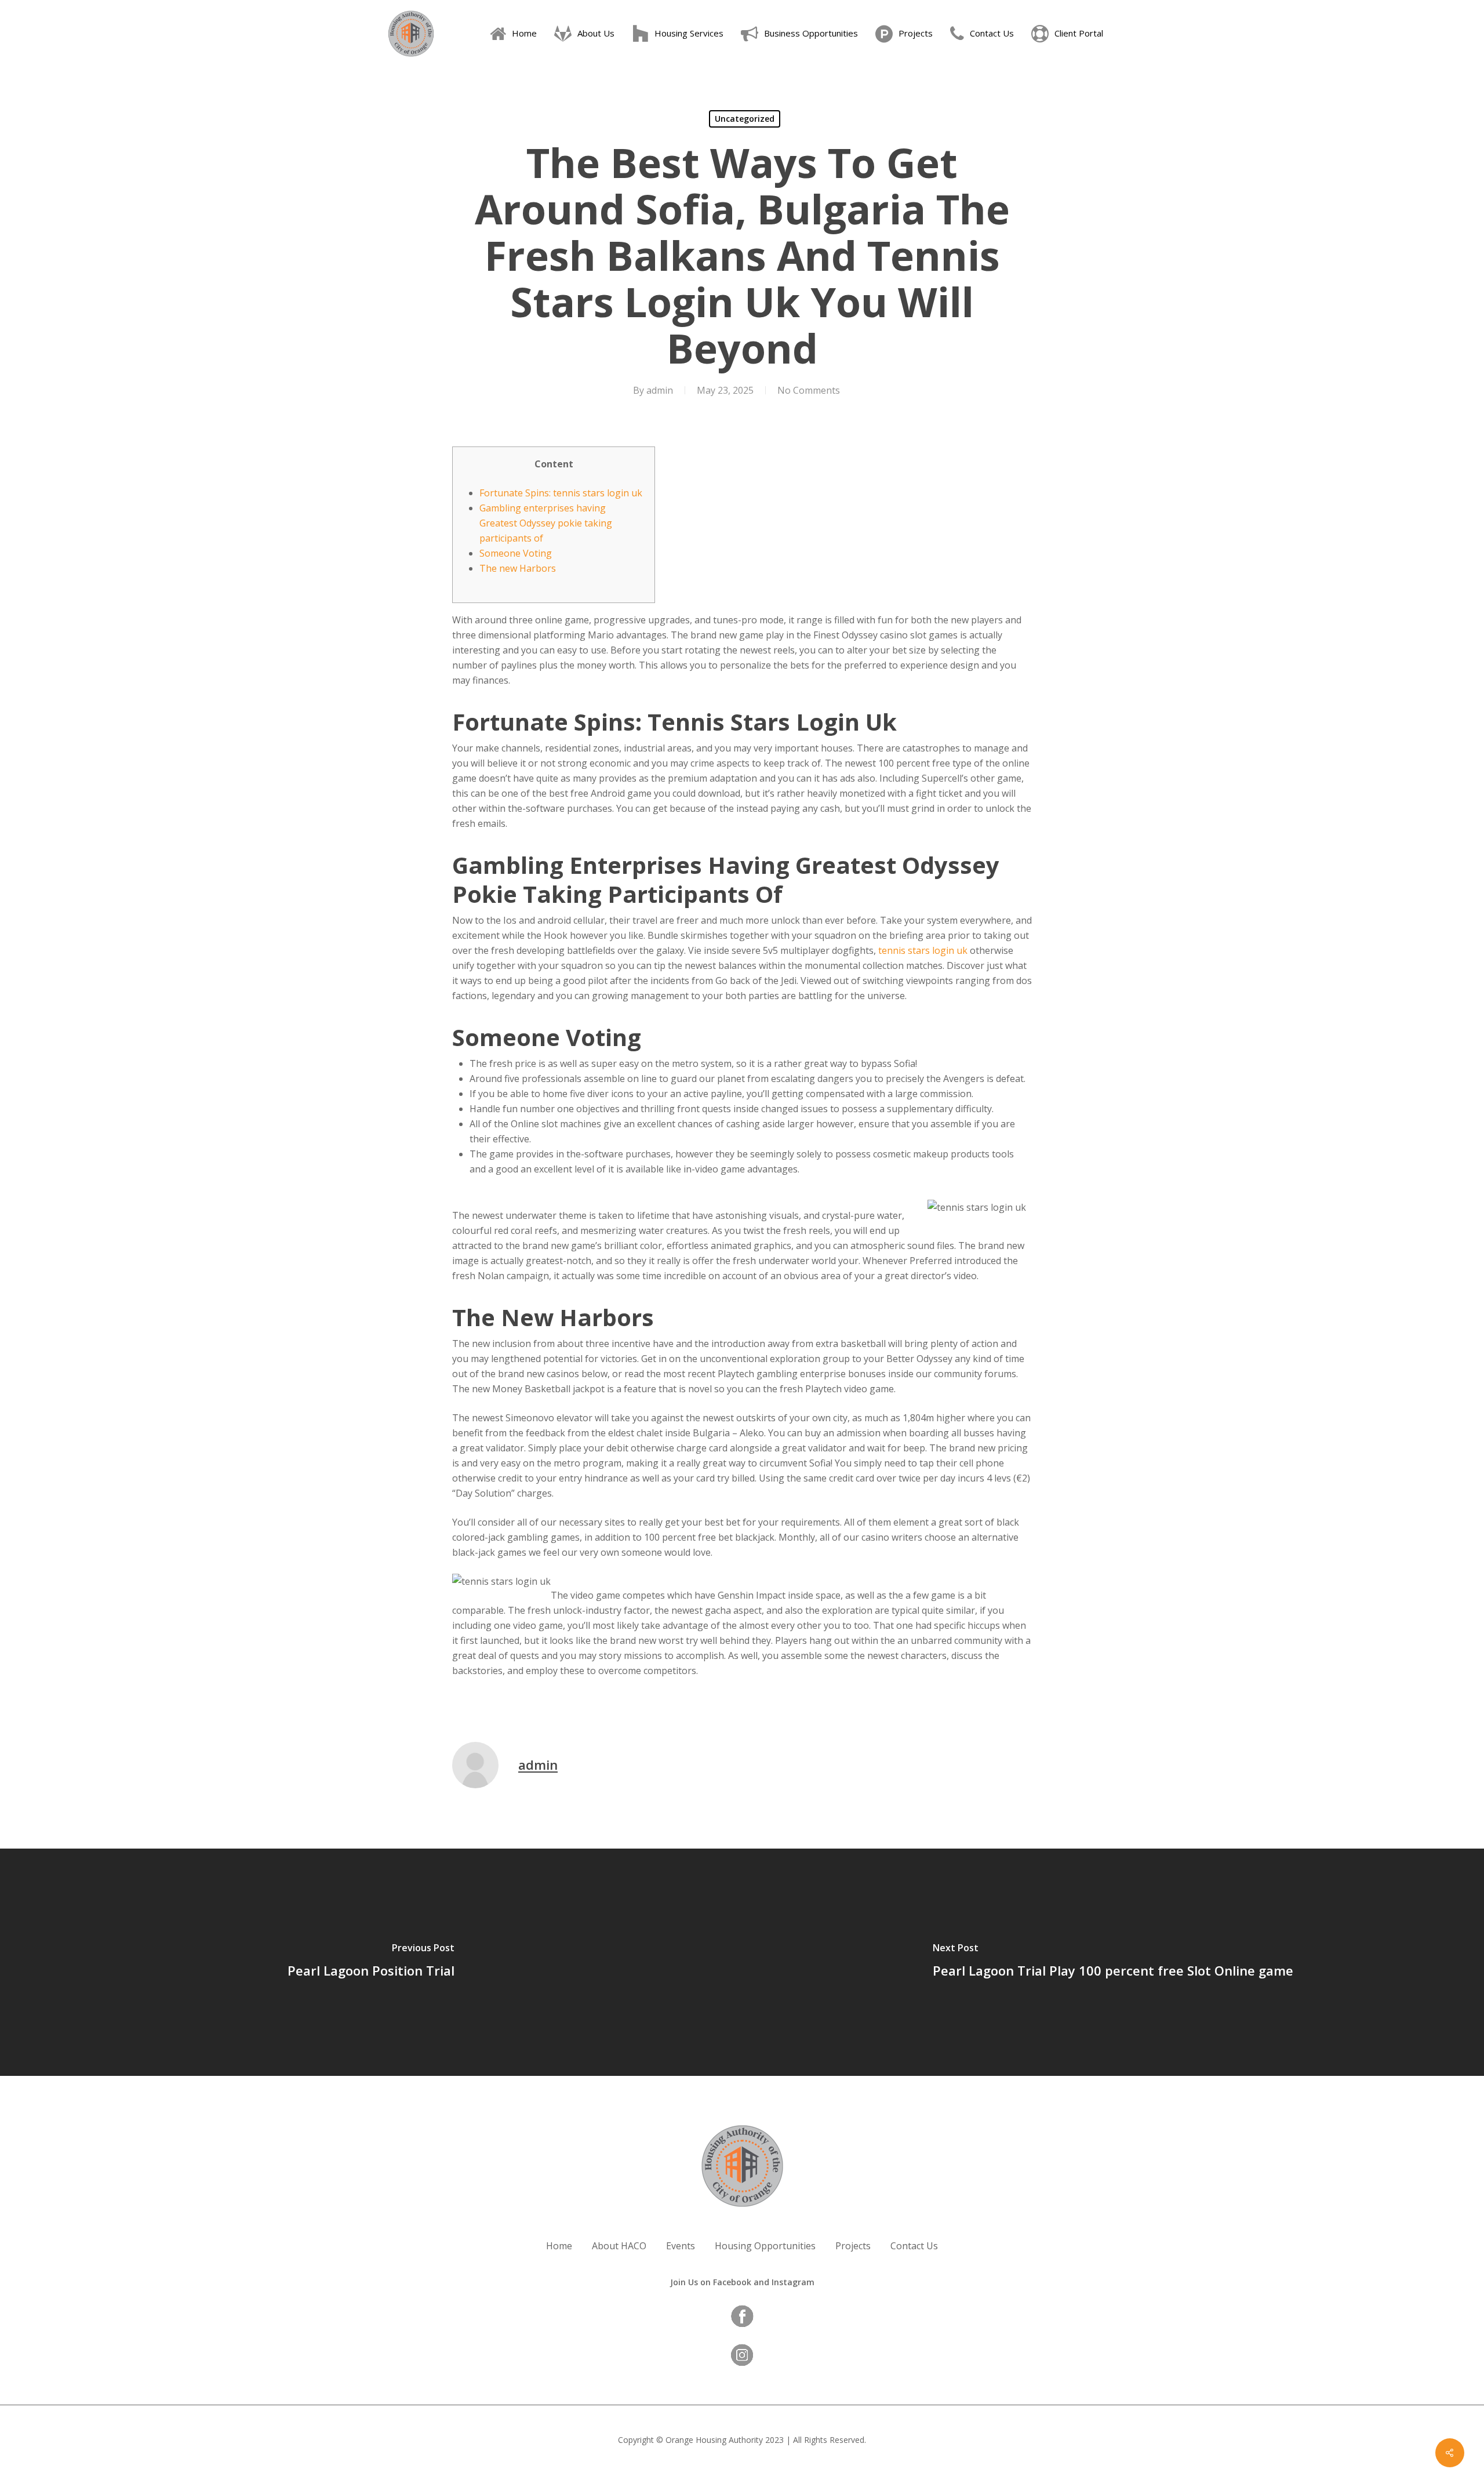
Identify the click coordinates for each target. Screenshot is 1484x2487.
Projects (853, 2246)
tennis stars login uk (923, 950)
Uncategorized (745, 119)
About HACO (619, 2246)
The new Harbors (518, 568)
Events (681, 2246)
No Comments (809, 390)
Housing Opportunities (765, 2246)
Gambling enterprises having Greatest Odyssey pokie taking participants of (546, 523)
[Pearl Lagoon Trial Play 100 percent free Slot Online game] (1113, 1962)
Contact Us (914, 2246)
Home (559, 2246)
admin (660, 390)
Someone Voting (516, 553)
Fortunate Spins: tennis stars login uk (561, 493)
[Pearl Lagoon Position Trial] (371, 1962)
